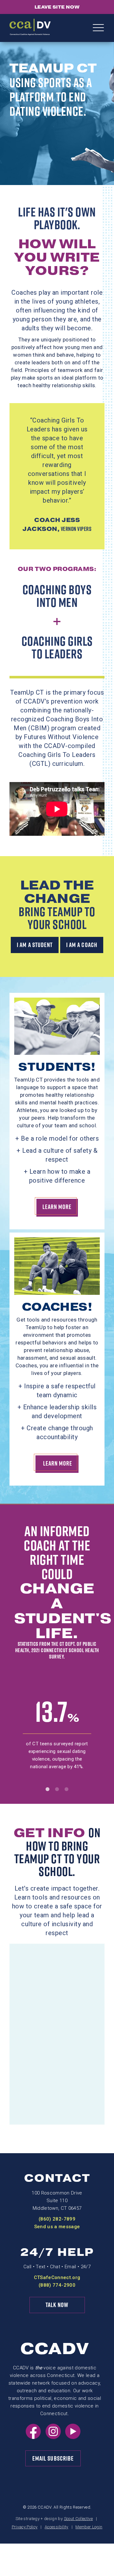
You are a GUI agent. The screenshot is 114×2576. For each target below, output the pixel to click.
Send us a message (57, 2227)
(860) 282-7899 (57, 2219)
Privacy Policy (25, 2527)
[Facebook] (33, 2437)
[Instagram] (53, 2437)
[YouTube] (73, 2437)
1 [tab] (47, 1789)
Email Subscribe (53, 2458)
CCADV (55, 2349)
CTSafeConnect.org (57, 2277)
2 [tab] (57, 1789)
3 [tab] (66, 1789)
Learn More (57, 1207)
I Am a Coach (82, 945)
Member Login (89, 2527)
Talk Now (57, 2305)
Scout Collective (78, 2519)
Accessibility (56, 2527)
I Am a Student (35, 945)
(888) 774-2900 (57, 2285)
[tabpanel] (57, 1738)
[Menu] (98, 28)
